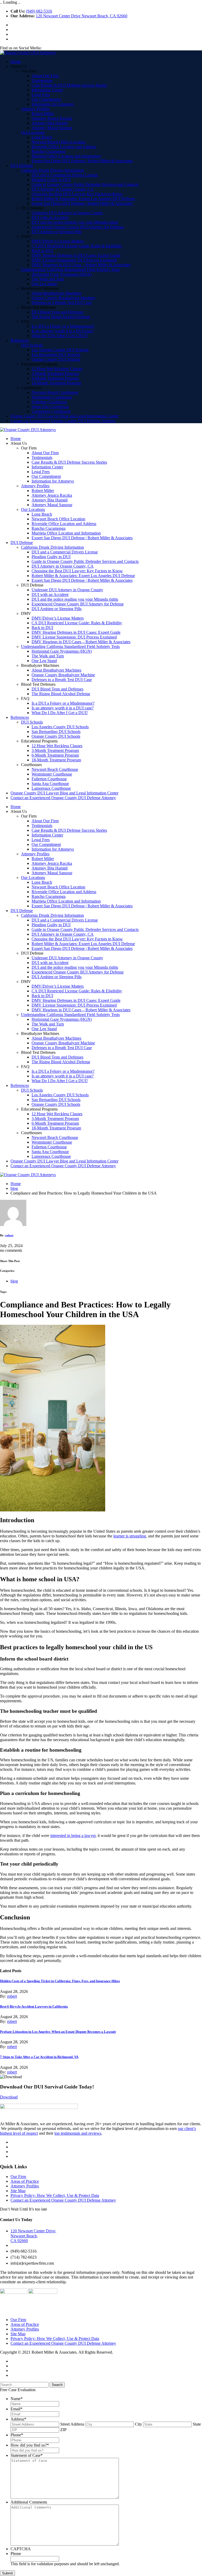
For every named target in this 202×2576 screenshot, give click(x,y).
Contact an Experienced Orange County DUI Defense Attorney (63, 421)
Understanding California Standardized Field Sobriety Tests (70, 269)
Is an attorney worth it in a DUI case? (63, 331)
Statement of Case (27, 2455)
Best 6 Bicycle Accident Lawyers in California (34, 2006)
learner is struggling (130, 1536)
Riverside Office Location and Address (64, 147)
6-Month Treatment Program (55, 378)
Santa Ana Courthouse (50, 407)
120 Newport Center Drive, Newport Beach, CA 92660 (33, 2236)
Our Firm (18, 2177)
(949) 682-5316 (39, 11)
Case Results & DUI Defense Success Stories (69, 85)
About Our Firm (45, 76)
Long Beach (42, 137)
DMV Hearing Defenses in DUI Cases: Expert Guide (76, 255)
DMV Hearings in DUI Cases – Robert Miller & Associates (81, 265)
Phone (17, 2435)
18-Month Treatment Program (56, 383)
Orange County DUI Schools (56, 359)
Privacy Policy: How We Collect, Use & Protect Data (55, 2195)
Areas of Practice (25, 2181)
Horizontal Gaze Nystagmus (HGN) (62, 274)
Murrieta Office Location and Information (66, 156)
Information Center (47, 90)
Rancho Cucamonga (49, 151)
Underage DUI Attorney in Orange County (67, 213)
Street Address (72, 2424)
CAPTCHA (21, 2549)
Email (16, 2409)
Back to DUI (42, 251)
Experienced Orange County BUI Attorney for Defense (78, 227)
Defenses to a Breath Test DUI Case (62, 303)
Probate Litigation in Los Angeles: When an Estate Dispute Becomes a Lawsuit (58, 2032)
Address (18, 2419)
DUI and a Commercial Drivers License (65, 175)
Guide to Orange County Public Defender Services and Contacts (85, 184)
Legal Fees (41, 95)
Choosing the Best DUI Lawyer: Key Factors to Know (77, 194)
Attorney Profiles (35, 109)
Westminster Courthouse (52, 397)
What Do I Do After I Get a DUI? (60, 336)
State (197, 2424)
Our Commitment (46, 99)
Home (16, 62)
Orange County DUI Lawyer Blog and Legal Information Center (64, 416)
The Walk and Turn (48, 279)
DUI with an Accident (50, 218)
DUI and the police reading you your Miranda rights (75, 222)
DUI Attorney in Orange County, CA (63, 189)
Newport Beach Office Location (58, 142)
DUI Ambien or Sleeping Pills (57, 232)
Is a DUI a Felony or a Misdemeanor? (63, 326)
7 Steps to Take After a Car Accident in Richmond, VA (39, 2057)
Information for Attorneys (53, 104)
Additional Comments (29, 2502)
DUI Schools (32, 345)
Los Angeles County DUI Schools (60, 350)
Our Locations (33, 132)
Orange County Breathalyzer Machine (63, 298)
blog (14, 1188)
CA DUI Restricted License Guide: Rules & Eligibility (77, 246)
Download (9, 2097)
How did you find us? (30, 2445)
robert (9, 1235)
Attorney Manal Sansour (52, 128)
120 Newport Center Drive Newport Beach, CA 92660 (82, 16)
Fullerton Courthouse (49, 402)
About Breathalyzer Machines (56, 293)
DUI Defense (22, 166)
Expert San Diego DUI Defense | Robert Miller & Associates (82, 161)
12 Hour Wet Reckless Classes (57, 369)
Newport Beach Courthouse (55, 392)
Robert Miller (43, 114)
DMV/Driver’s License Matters (58, 241)
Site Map (18, 2191)
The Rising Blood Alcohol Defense (61, 317)
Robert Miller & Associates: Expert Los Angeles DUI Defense (83, 199)
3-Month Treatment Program (55, 373)
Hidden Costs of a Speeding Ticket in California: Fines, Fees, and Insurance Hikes (60, 1981)
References (20, 340)
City (138, 2424)
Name (17, 2399)
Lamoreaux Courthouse (51, 411)
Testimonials (42, 80)
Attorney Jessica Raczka (52, 118)
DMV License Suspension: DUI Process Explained (74, 260)
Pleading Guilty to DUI (51, 180)
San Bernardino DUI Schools (56, 355)
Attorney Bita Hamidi (50, 123)
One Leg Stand (44, 284)
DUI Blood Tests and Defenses (57, 312)
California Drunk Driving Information (52, 170)
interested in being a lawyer (73, 1836)
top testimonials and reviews (78, 2133)
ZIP (63, 2430)
